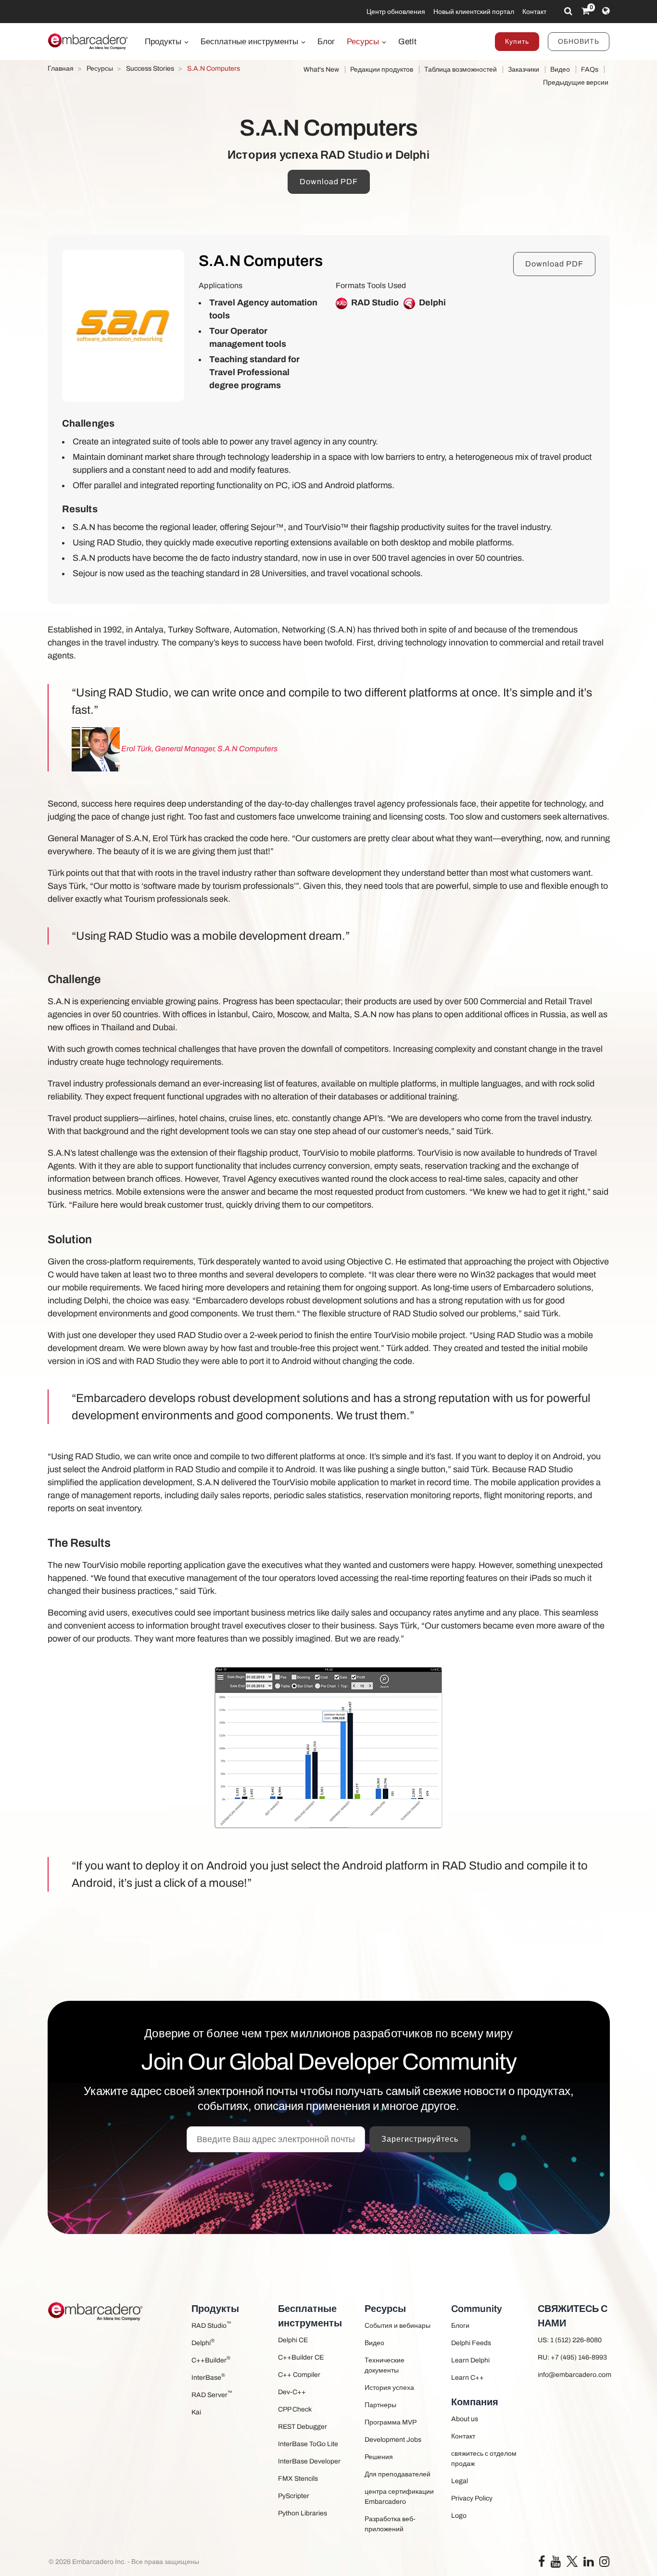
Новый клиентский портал (474, 12)
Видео (560, 69)
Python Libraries (303, 2513)
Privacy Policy (472, 2498)
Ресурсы (364, 42)
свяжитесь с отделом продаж (484, 2459)
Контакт (534, 12)
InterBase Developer (309, 2461)
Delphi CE (293, 2340)
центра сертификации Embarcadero (399, 2497)
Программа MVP (391, 2422)
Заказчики (524, 69)
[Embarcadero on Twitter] (572, 2561)
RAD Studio (211, 2325)
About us (465, 2419)
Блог (326, 42)
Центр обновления (396, 12)
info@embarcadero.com (574, 2375)
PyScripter (294, 2496)
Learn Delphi (470, 2360)
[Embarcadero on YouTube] (556, 2564)
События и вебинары (398, 2326)
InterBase (208, 2377)
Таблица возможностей (461, 69)
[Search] (568, 11)
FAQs (590, 69)
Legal (460, 2481)
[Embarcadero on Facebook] (542, 2564)
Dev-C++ (292, 2392)
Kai (196, 2412)
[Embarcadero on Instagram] (604, 2564)
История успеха (389, 2388)
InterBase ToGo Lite (308, 2444)
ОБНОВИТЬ (579, 42)
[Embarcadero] (88, 41)
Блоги (460, 2326)
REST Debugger (303, 2427)
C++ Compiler (299, 2375)
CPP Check (295, 2409)
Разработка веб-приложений (390, 2524)
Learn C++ (467, 2378)
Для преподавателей (398, 2474)
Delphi (203, 2342)
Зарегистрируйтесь (420, 2139)
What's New (321, 69)
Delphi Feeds (471, 2343)
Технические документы (385, 2365)
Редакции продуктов (382, 69)
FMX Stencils (298, 2479)
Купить (517, 42)
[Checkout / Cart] (586, 11)
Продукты (164, 42)
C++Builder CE (301, 2357)
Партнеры (380, 2405)
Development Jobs (393, 2440)
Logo (459, 2516)
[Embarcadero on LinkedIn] (588, 2564)
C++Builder (211, 2359)
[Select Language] (606, 11)
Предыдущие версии (576, 82)
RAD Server (212, 2394)
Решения (379, 2457)
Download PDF (329, 182)
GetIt (407, 42)
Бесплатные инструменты (250, 42)
